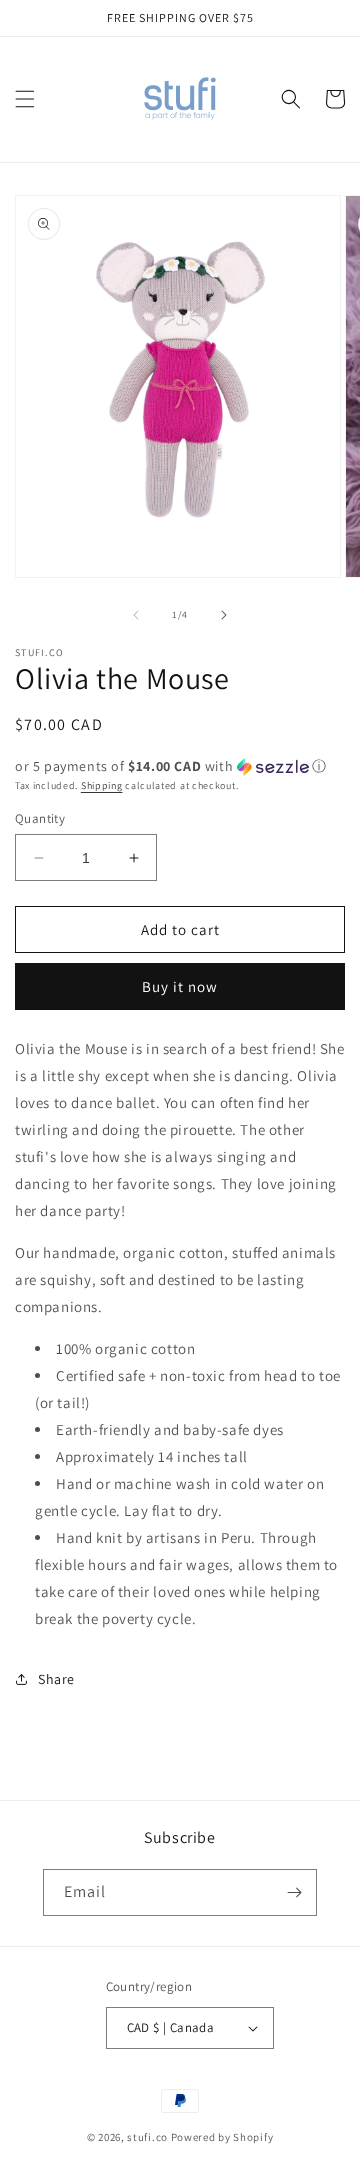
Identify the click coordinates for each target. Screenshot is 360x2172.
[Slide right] (224, 615)
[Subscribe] (294, 1892)
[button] (25, 99)
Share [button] (56, 1679)
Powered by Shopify (222, 2137)
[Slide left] (136, 615)
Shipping (102, 785)
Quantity (40, 818)
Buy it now (180, 986)
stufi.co (147, 2137)
